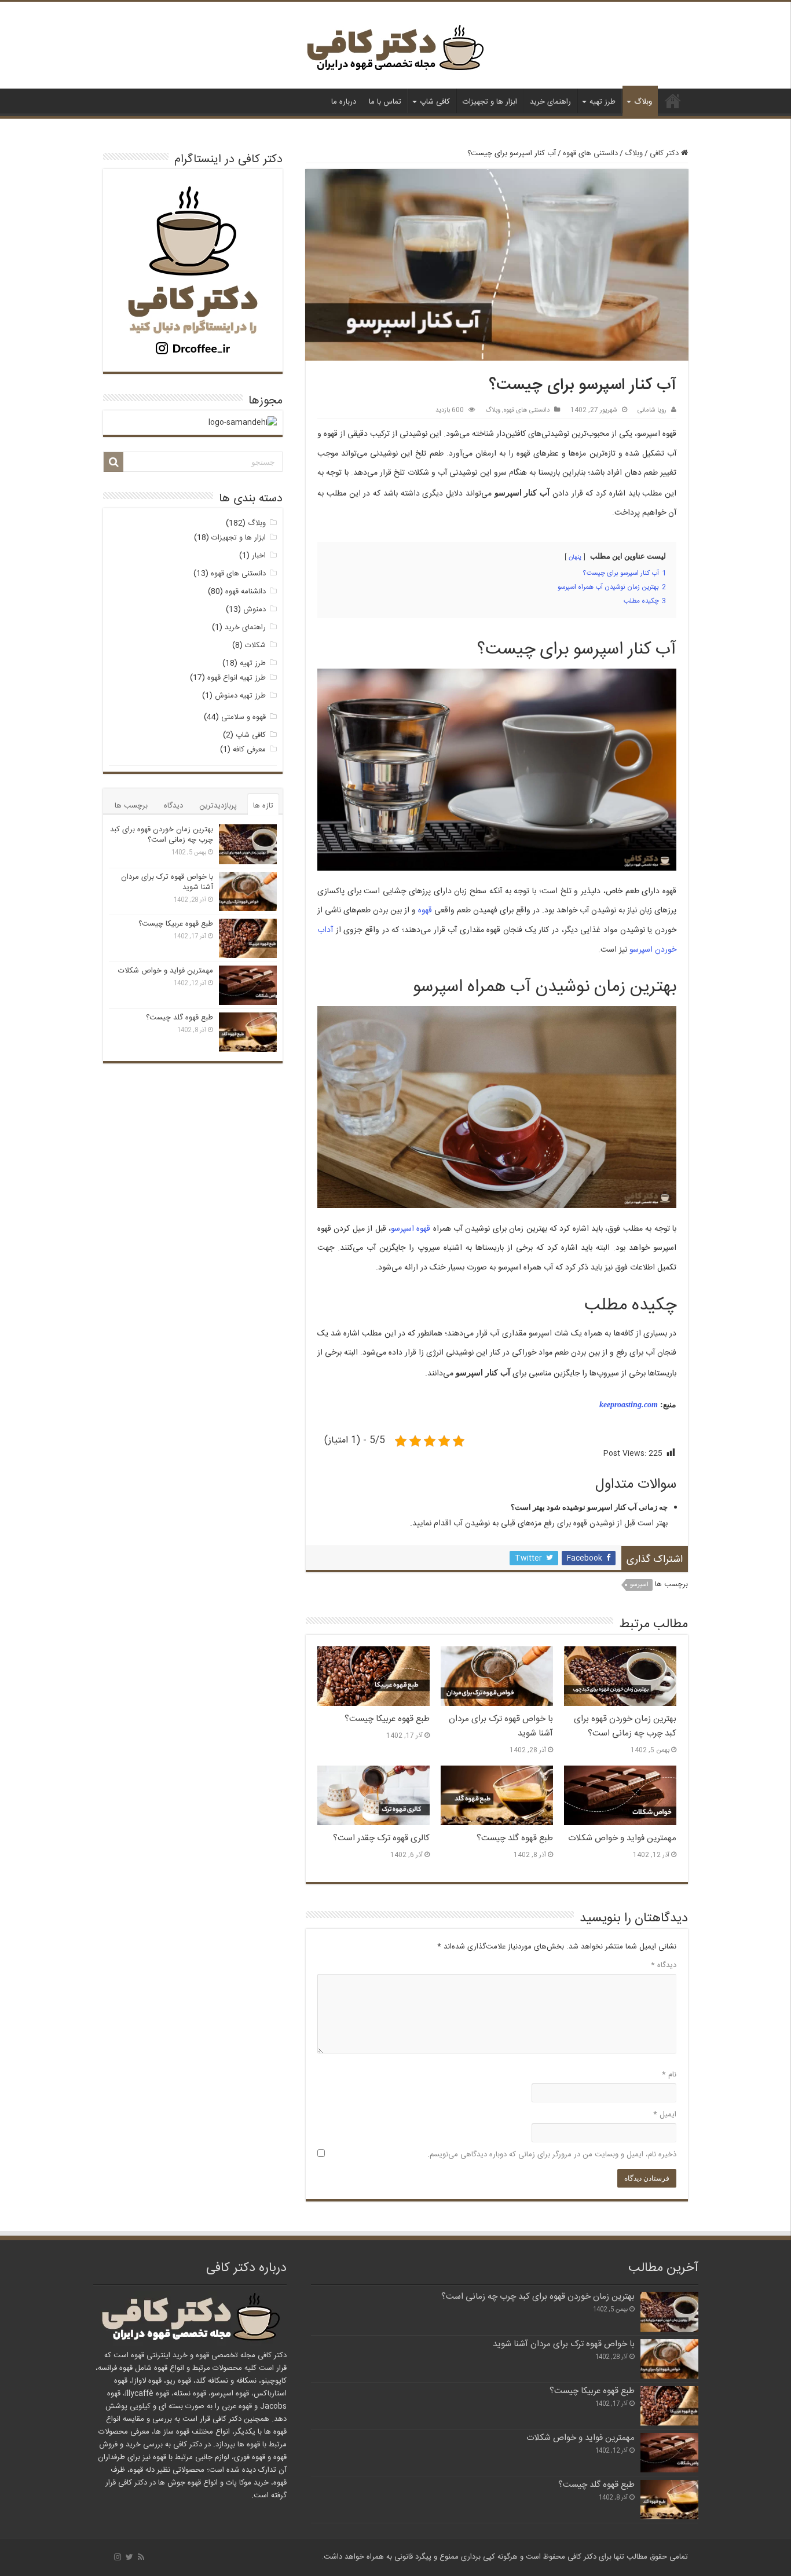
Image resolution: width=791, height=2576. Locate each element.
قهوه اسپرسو (411, 1229)
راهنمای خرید (550, 102)
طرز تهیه (603, 102)
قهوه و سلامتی (243, 717)
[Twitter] (129, 2557)
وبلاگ (643, 102)
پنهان (575, 557)
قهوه (425, 911)
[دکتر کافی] (395, 51)
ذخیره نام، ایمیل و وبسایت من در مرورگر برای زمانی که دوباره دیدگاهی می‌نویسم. (552, 2155)
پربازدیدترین (218, 806)
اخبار (259, 556)
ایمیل (665, 2115)
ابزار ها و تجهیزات (490, 102)
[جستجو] (113, 462)
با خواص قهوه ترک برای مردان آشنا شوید (167, 882)
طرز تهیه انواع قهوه (237, 678)
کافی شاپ (435, 102)
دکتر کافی (673, 101)
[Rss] (141, 2557)
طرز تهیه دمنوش (240, 696)
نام (669, 2075)
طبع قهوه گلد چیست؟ (515, 1838)
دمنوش (254, 610)
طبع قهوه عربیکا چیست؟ (387, 1719)
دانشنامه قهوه (246, 592)
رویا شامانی (652, 410)
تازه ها (263, 806)
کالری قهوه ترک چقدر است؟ (381, 1838)
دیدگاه (664, 1965)
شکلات (255, 645)
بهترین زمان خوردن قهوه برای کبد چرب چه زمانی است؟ (625, 1726)
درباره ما (344, 102)
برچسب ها (131, 806)
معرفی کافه (249, 750)
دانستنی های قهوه (590, 153)
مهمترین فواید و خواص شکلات (622, 1838)
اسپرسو (639, 1585)
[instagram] (118, 2557)
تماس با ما (385, 102)
